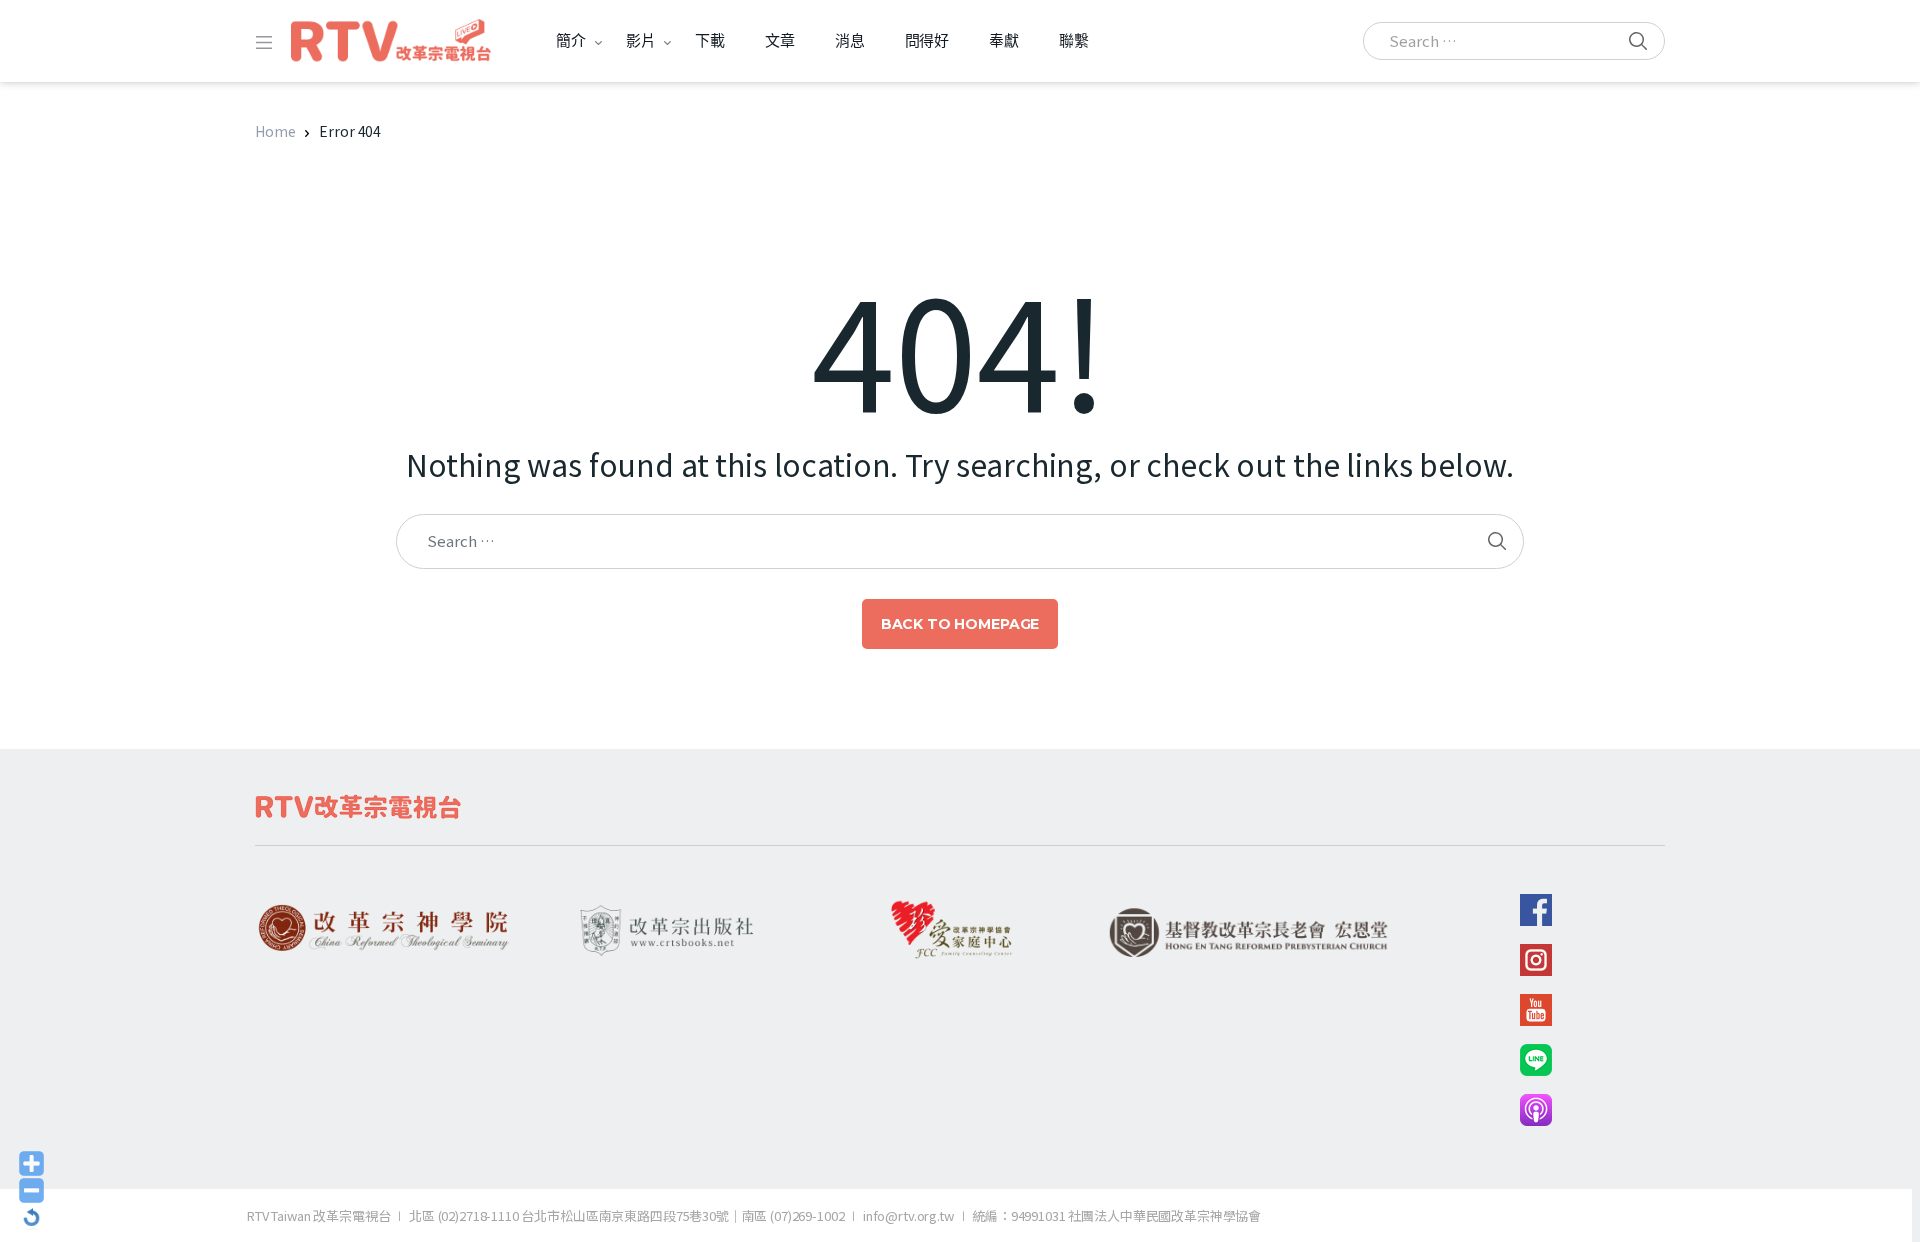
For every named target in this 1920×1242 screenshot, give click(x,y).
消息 (850, 40)
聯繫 (1074, 40)
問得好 (927, 40)
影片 (641, 40)
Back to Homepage (960, 624)
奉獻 (1004, 40)
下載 (710, 40)
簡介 (571, 40)
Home (275, 131)
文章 (780, 40)
